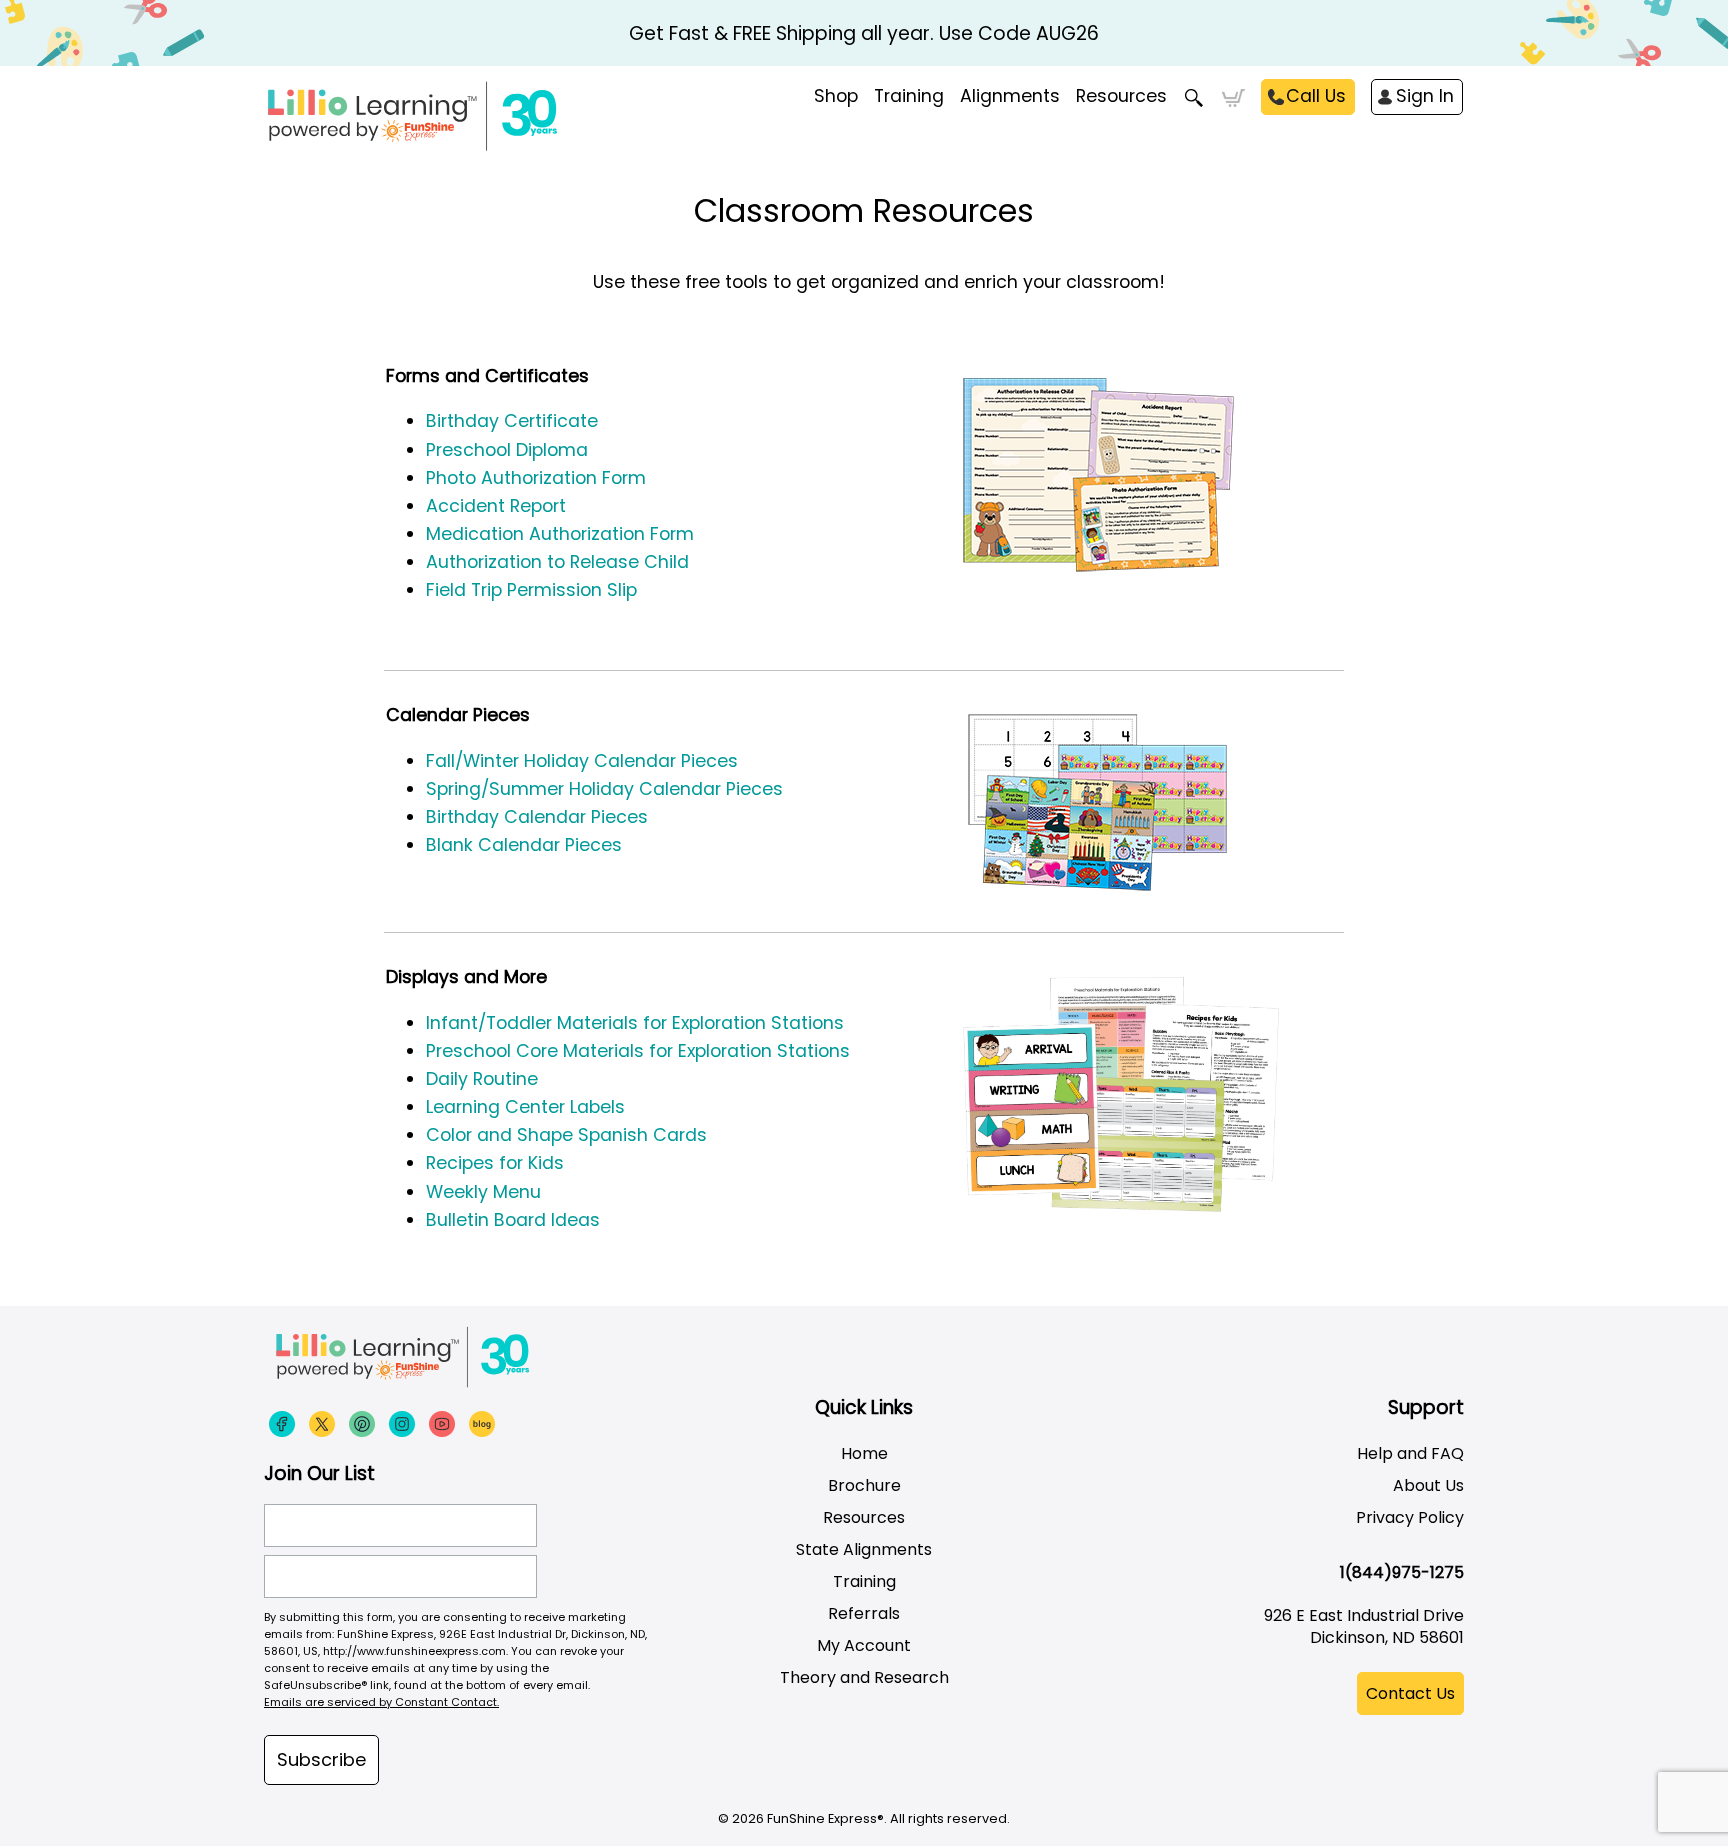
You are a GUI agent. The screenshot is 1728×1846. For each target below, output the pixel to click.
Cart (1233, 98)
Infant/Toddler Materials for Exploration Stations (635, 1023)
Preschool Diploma (507, 450)
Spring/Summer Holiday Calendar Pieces (604, 789)
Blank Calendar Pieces (524, 845)
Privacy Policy (1410, 1517)
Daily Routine (482, 1079)
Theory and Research (864, 1677)
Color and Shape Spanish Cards (566, 1135)
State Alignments (864, 1549)
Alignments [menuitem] (1010, 96)
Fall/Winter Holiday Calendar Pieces (582, 761)
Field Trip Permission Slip (531, 590)
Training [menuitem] (909, 96)
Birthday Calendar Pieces (537, 817)
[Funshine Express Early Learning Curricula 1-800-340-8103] (454, 116)
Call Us (1316, 96)
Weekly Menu (483, 1192)
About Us (1428, 1485)
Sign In (1425, 96)
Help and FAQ (1410, 1453)
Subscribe (321, 1759)
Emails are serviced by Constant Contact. (381, 1702)
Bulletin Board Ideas (515, 1220)
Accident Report (496, 506)
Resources (1121, 96)
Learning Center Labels (525, 1107)
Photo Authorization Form (536, 478)
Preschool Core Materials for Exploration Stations (638, 1051)
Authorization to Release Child (557, 562)
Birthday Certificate (512, 421)
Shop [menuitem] (836, 96)
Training (864, 1581)
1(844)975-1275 (1402, 1572)
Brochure (864, 1485)
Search (1194, 98)
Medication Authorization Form (560, 534)
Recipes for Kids (495, 1163)
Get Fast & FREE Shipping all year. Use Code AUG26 (864, 33)
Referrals (864, 1613)
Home (864, 1453)
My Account (864, 1645)
